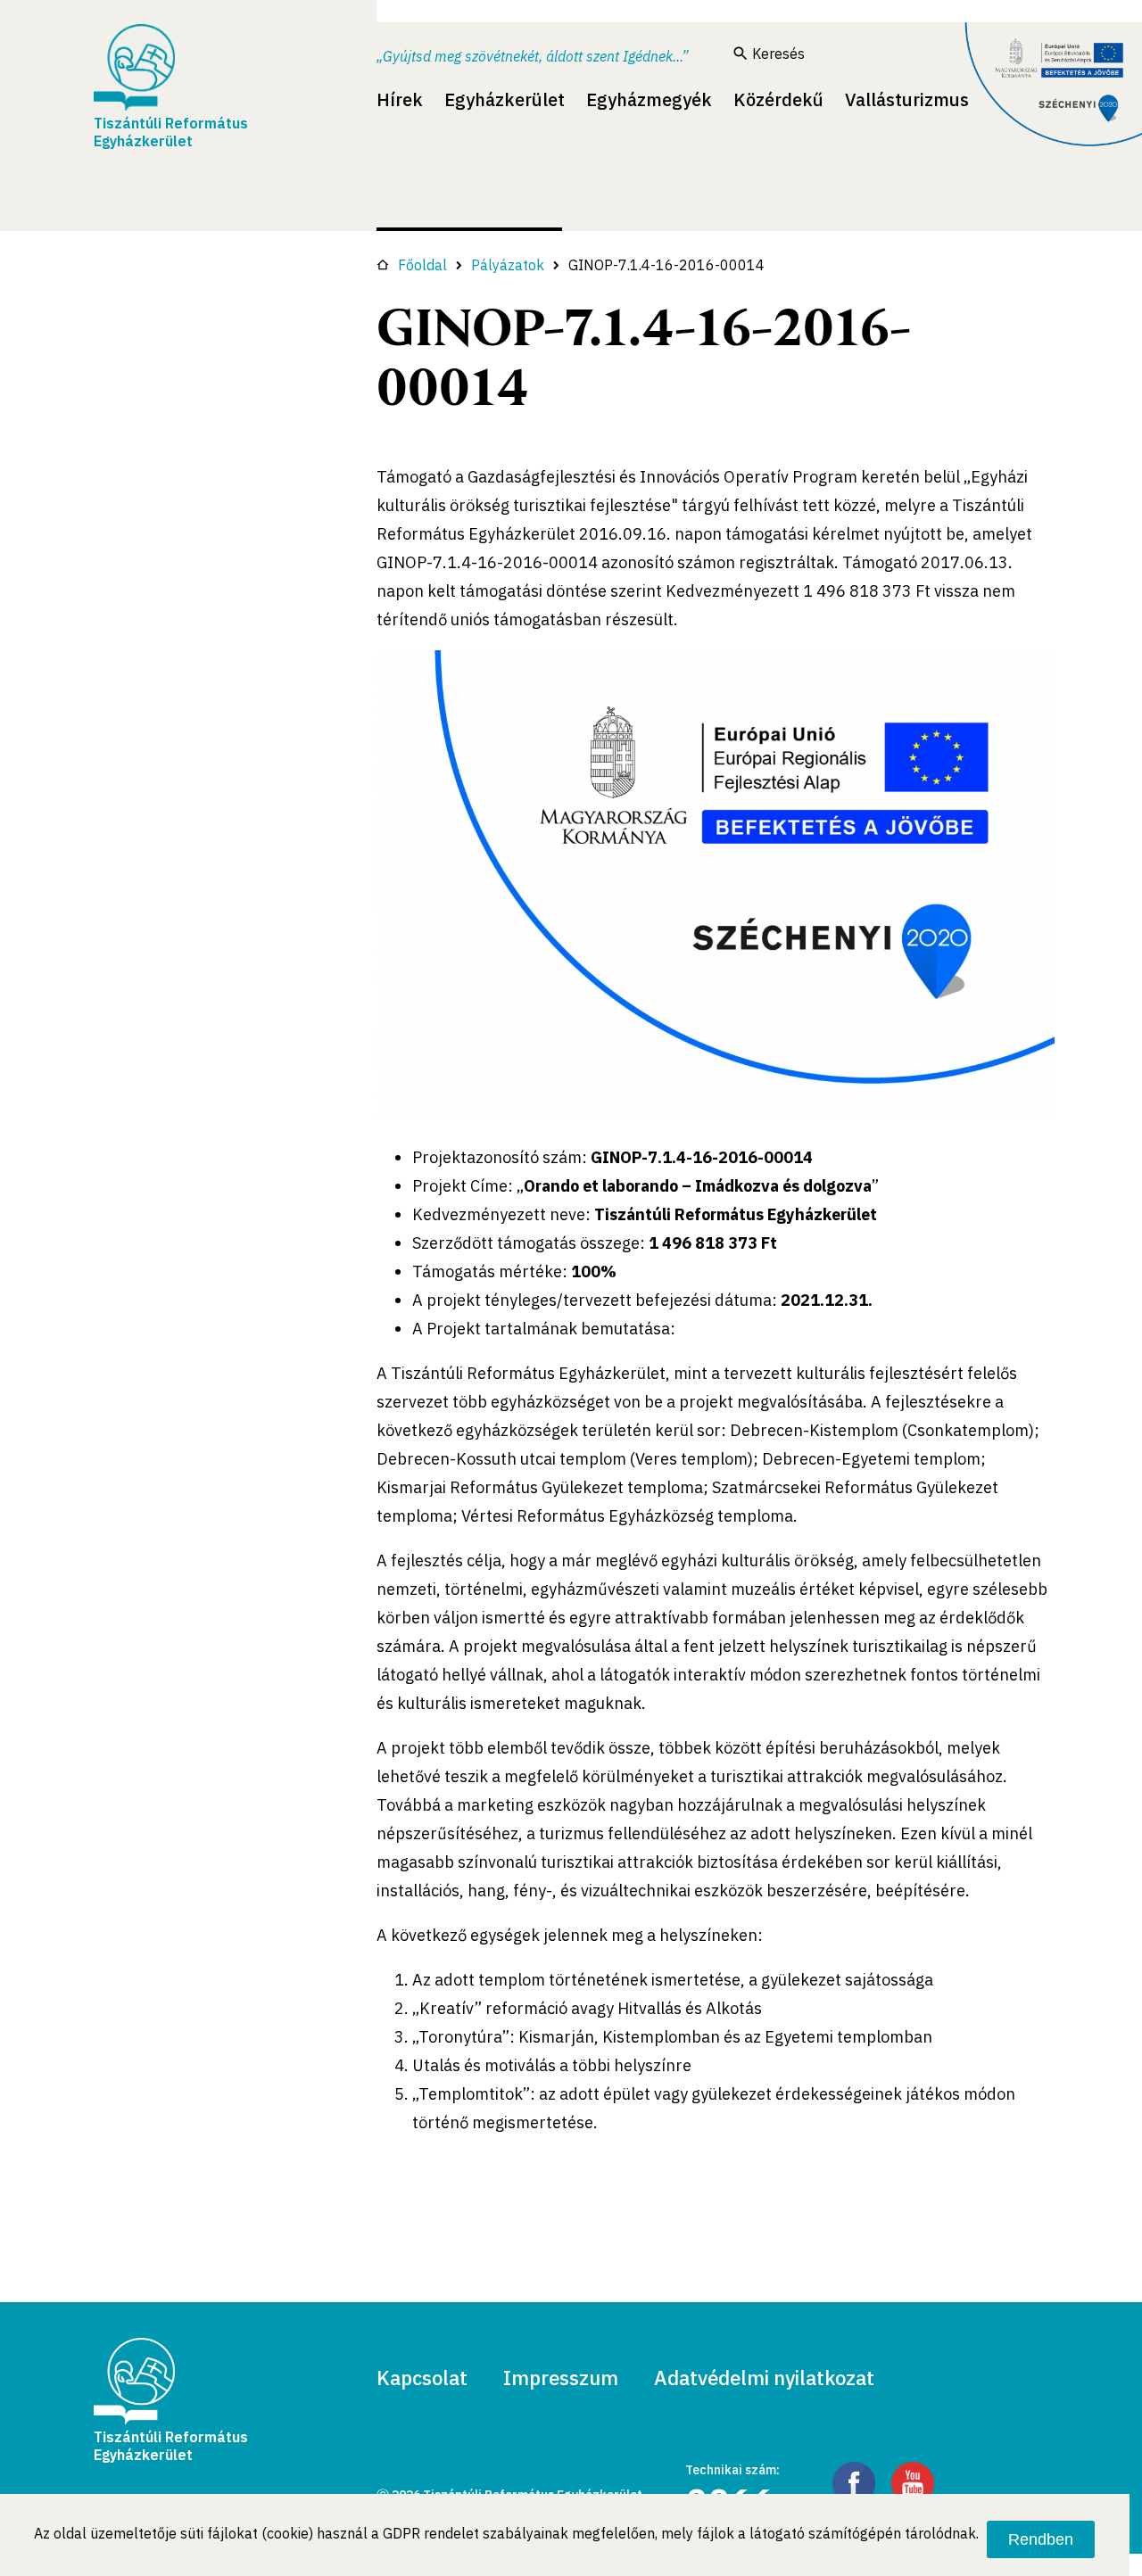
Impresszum (561, 2378)
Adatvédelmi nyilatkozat (764, 2378)
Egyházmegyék (649, 99)
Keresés (778, 54)
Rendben (1041, 2539)
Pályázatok (508, 265)
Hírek (400, 99)
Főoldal (422, 265)
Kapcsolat (422, 2378)
